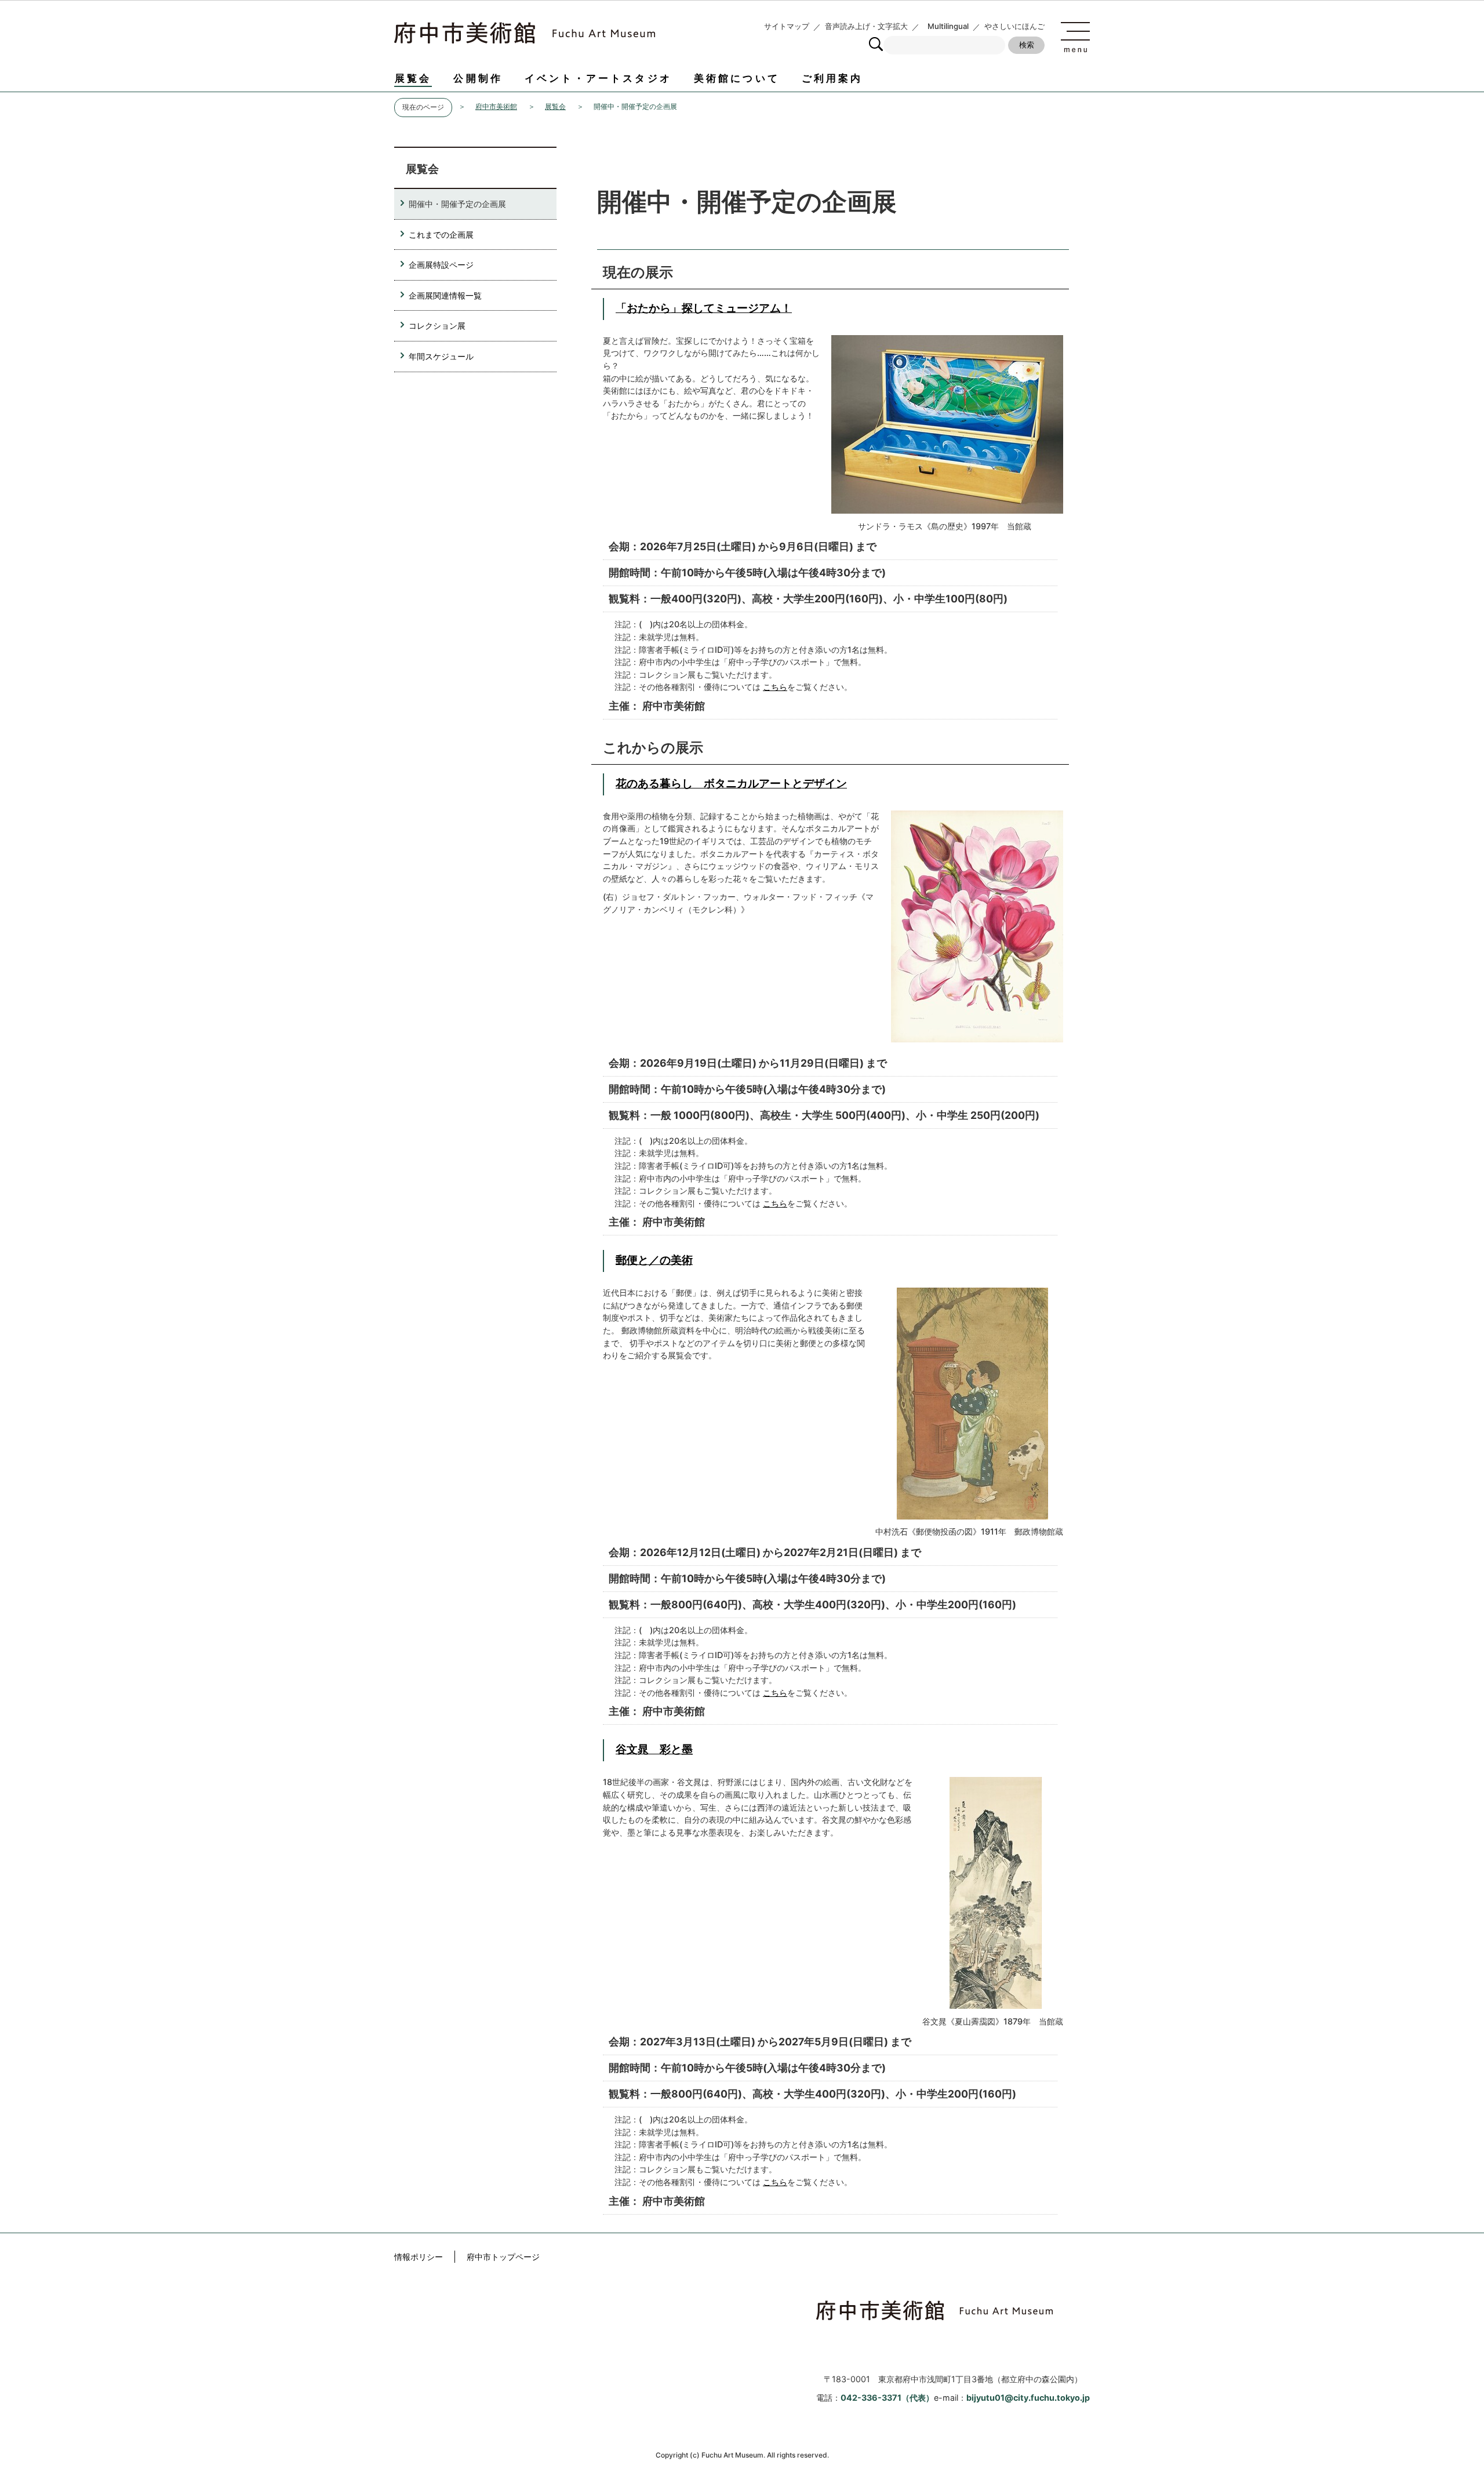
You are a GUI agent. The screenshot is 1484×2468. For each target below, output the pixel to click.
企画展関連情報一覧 (445, 295)
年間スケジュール (441, 356)
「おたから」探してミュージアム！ (704, 308)
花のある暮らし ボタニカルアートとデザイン (731, 783)
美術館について (737, 78)
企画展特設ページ (441, 265)
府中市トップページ (503, 2257)
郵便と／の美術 (654, 1260)
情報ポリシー (419, 2257)
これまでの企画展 (441, 235)
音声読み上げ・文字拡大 (866, 26)
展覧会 (413, 78)
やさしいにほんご (1014, 26)
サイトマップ (787, 26)
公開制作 (478, 78)
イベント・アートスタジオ (598, 78)
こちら (775, 687)
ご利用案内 (832, 78)
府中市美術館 (496, 107)
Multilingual (948, 26)
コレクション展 (437, 326)
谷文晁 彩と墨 (654, 1749)
